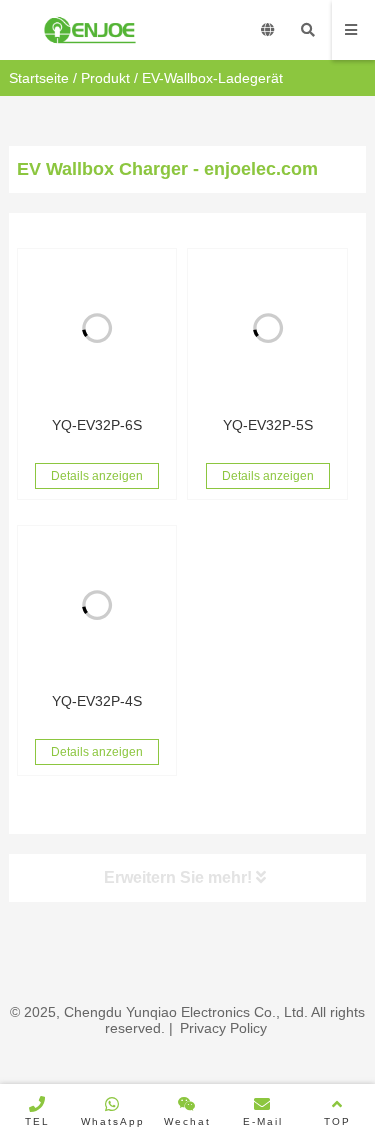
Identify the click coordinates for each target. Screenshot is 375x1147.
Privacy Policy (223, 1028)
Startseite (39, 78)
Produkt (105, 78)
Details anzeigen (97, 476)
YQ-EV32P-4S (97, 701)
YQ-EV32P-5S (268, 425)
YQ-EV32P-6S (97, 425)
